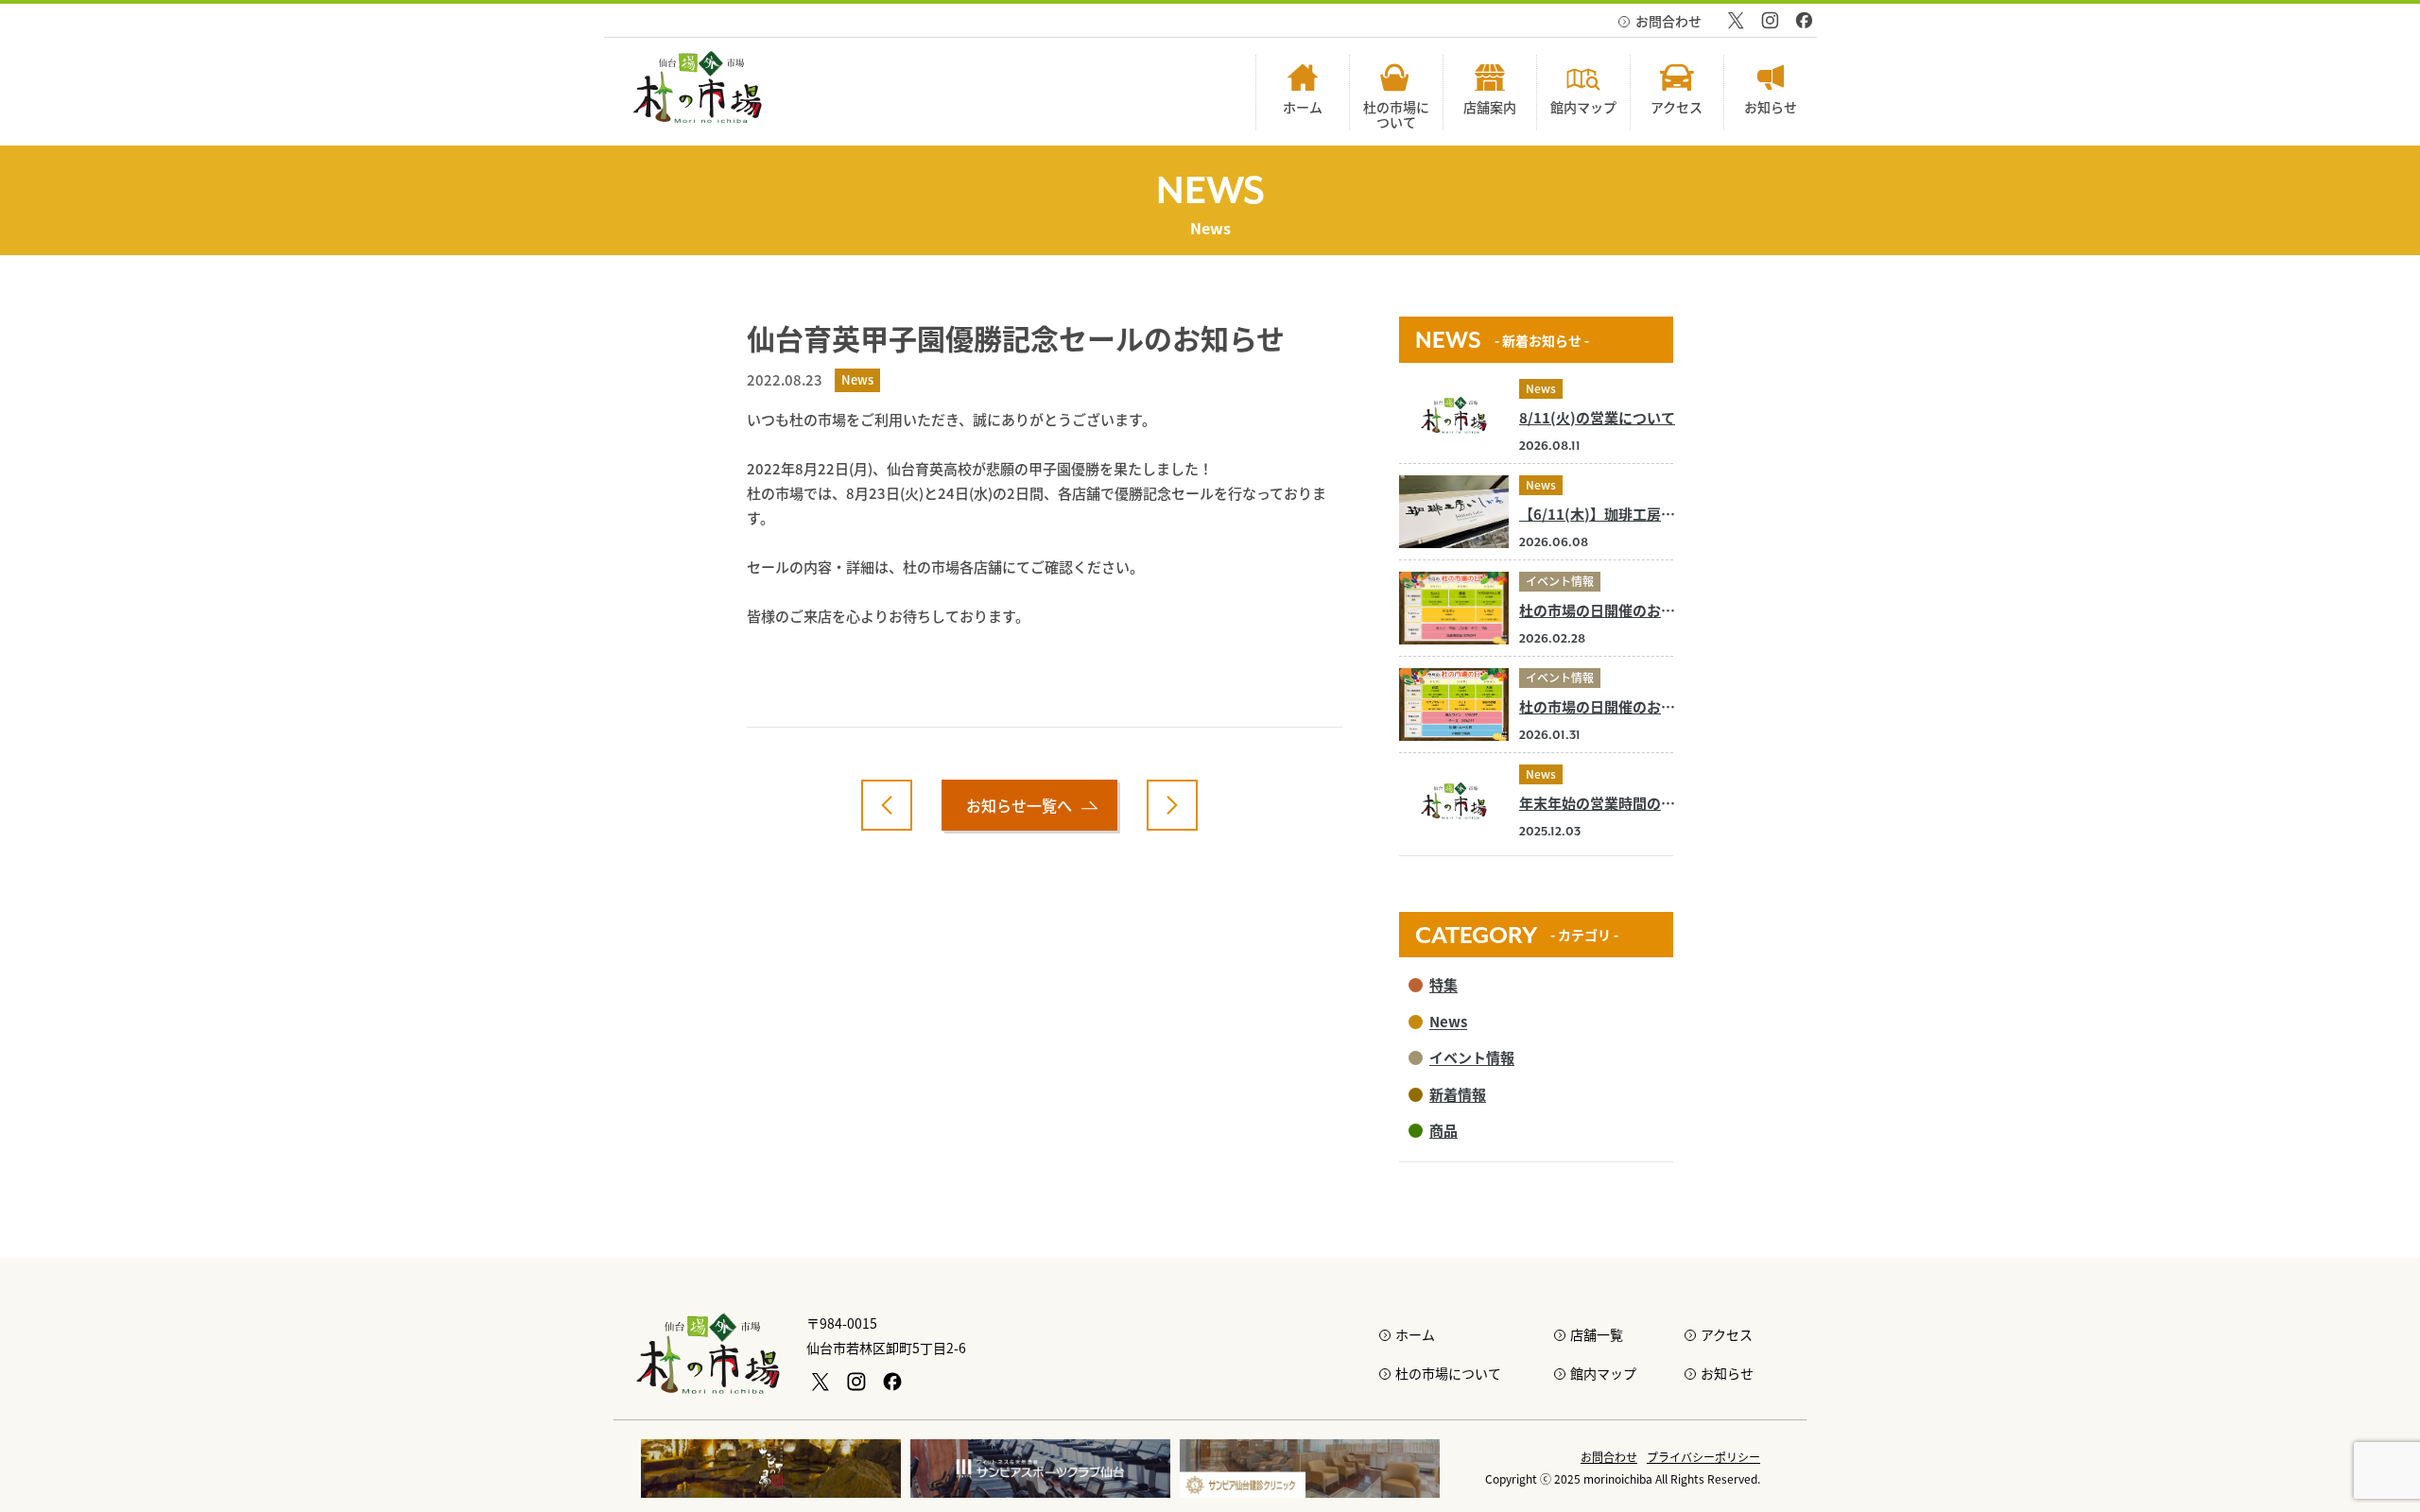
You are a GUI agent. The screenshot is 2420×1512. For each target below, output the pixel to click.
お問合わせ (1668, 21)
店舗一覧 (1597, 1334)
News (1541, 388)
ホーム (1415, 1334)
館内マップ (1603, 1373)
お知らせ (1727, 1373)
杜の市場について (1448, 1373)
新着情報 (1458, 1094)
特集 (1443, 984)
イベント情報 (1560, 581)
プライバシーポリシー (1703, 1457)
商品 (1443, 1130)
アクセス (1727, 1334)
